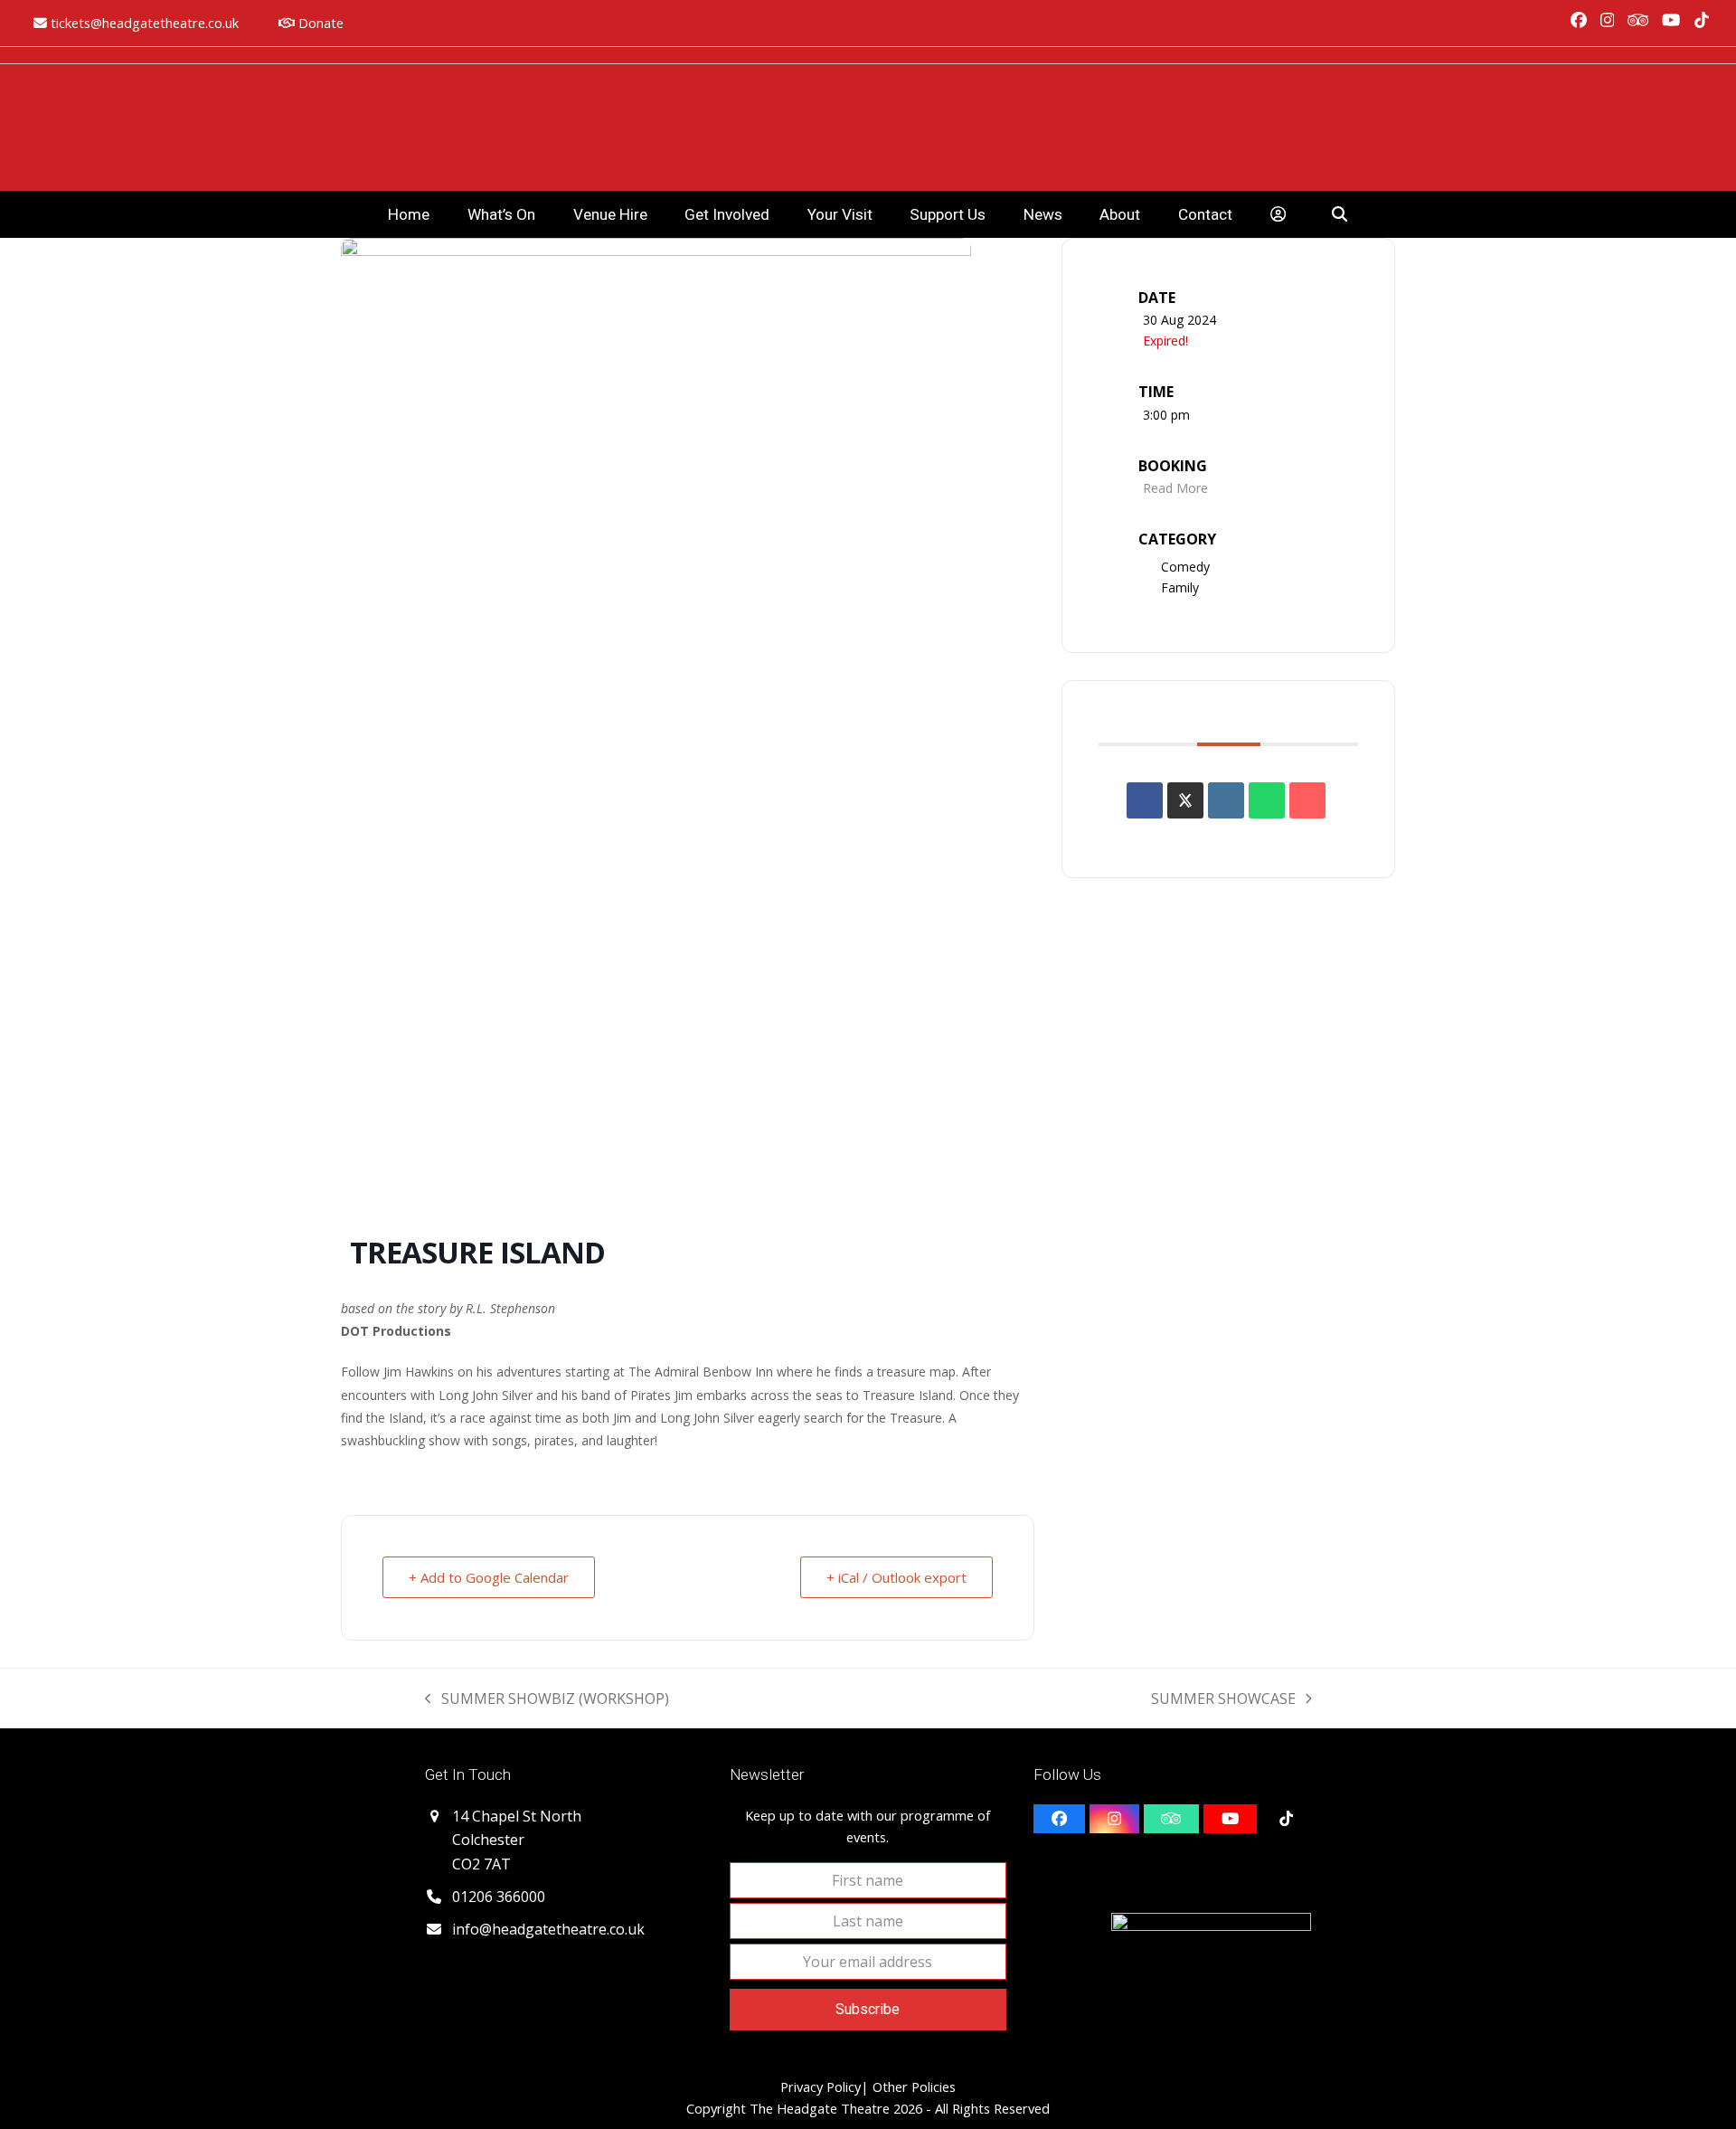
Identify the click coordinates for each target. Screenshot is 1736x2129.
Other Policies (912, 2086)
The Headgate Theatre (820, 2108)
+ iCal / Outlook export (896, 1577)
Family (1180, 587)
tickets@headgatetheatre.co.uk (145, 23)
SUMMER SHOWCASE (1223, 1699)
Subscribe (868, 2009)
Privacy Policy (821, 2086)
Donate (319, 23)
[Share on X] (1185, 800)
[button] (1340, 214)
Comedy (1185, 567)
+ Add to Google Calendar (489, 1577)
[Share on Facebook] (1145, 800)
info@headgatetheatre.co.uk (548, 1929)
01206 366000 (499, 1897)
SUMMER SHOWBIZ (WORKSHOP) (547, 1699)
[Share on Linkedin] (1226, 800)
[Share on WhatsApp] (1267, 800)
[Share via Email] (1307, 800)
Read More (1175, 488)
